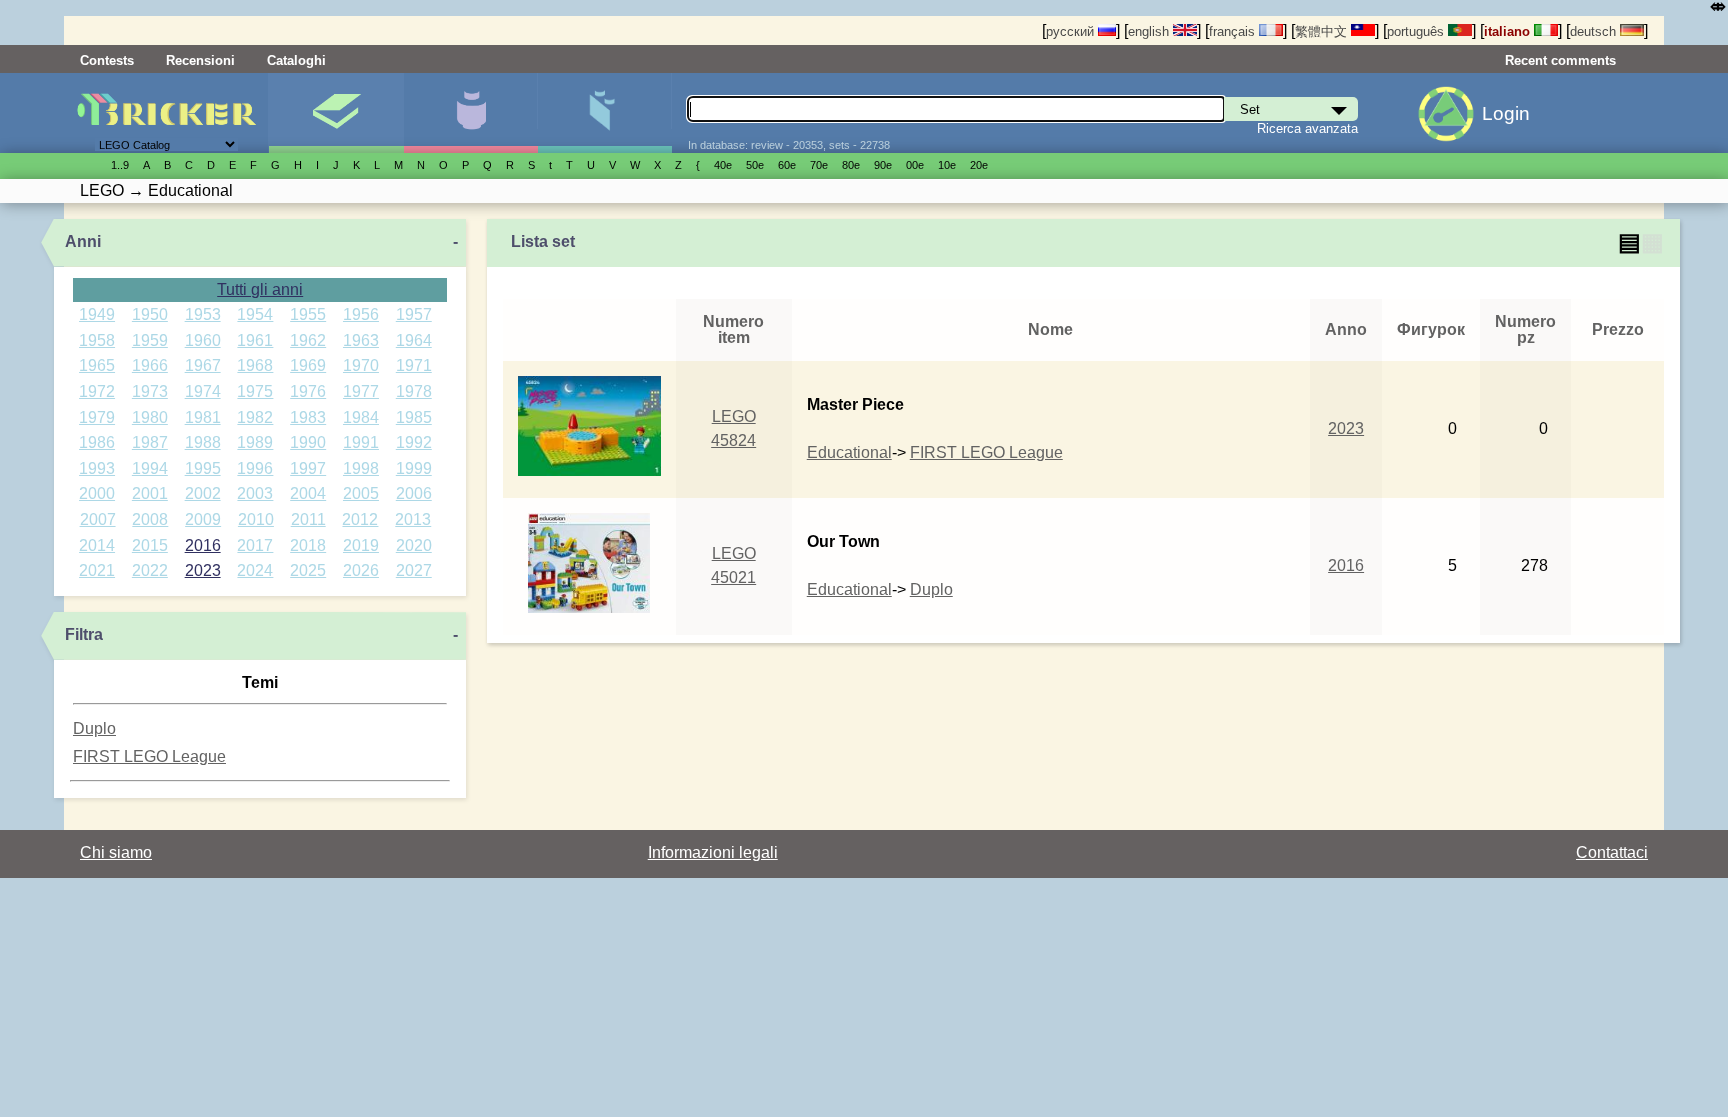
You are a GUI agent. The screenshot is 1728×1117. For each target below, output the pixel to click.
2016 (203, 545)
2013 (413, 519)
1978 (414, 391)
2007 (98, 519)
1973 (150, 391)
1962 (308, 340)
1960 (203, 340)
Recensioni (200, 60)
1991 (361, 442)
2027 (414, 570)
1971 (414, 365)
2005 (361, 493)
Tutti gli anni (260, 289)
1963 (361, 340)
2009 (203, 519)
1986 (97, 442)
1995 (203, 468)
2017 (255, 545)
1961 (255, 340)
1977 (361, 391)
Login (1506, 113)
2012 (360, 519)
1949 (97, 314)
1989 (255, 442)
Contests (107, 60)
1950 (150, 314)
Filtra (84, 634)
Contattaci (1612, 852)
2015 (150, 545)
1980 (150, 417)
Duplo (94, 728)
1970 (361, 365)
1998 (361, 468)
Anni (83, 241)
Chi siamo (116, 852)
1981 (203, 417)
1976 (308, 391)
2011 (308, 519)
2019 (361, 545)
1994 (150, 468)
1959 (150, 340)
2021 (97, 570)
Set (335, 113)
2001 (150, 493)
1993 (97, 468)
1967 (203, 365)
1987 (150, 442)
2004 (308, 493)
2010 (256, 519)
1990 (308, 442)
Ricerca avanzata (1307, 128)
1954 (255, 314)
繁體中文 (1323, 31)
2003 (255, 493)
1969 (308, 365)
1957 (414, 314)
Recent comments (1560, 60)
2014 (97, 545)
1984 (361, 417)
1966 (150, 365)
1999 (414, 468)
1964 (414, 340)
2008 (150, 519)
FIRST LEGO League (149, 756)
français (1234, 31)
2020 (414, 545)
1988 (203, 442)
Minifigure (470, 113)
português (1417, 31)
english (1150, 31)
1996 (255, 468)
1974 (203, 391)
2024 (255, 570)
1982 (255, 417)
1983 (308, 417)
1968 (255, 365)
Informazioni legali (713, 852)
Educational (849, 452)
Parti (604, 113)
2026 (361, 570)
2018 (308, 545)
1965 (97, 365)
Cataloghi (296, 60)
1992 (414, 442)
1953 (203, 314)
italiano (1509, 31)
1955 (308, 314)
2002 (203, 493)
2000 (97, 493)
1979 (97, 417)
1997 (308, 468)
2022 (150, 570)
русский (1072, 31)
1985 (414, 417)
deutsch (1595, 31)
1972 (97, 391)
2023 (203, 570)
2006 (414, 493)
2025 (308, 570)
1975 (255, 391)
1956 (361, 314)
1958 (97, 340)
